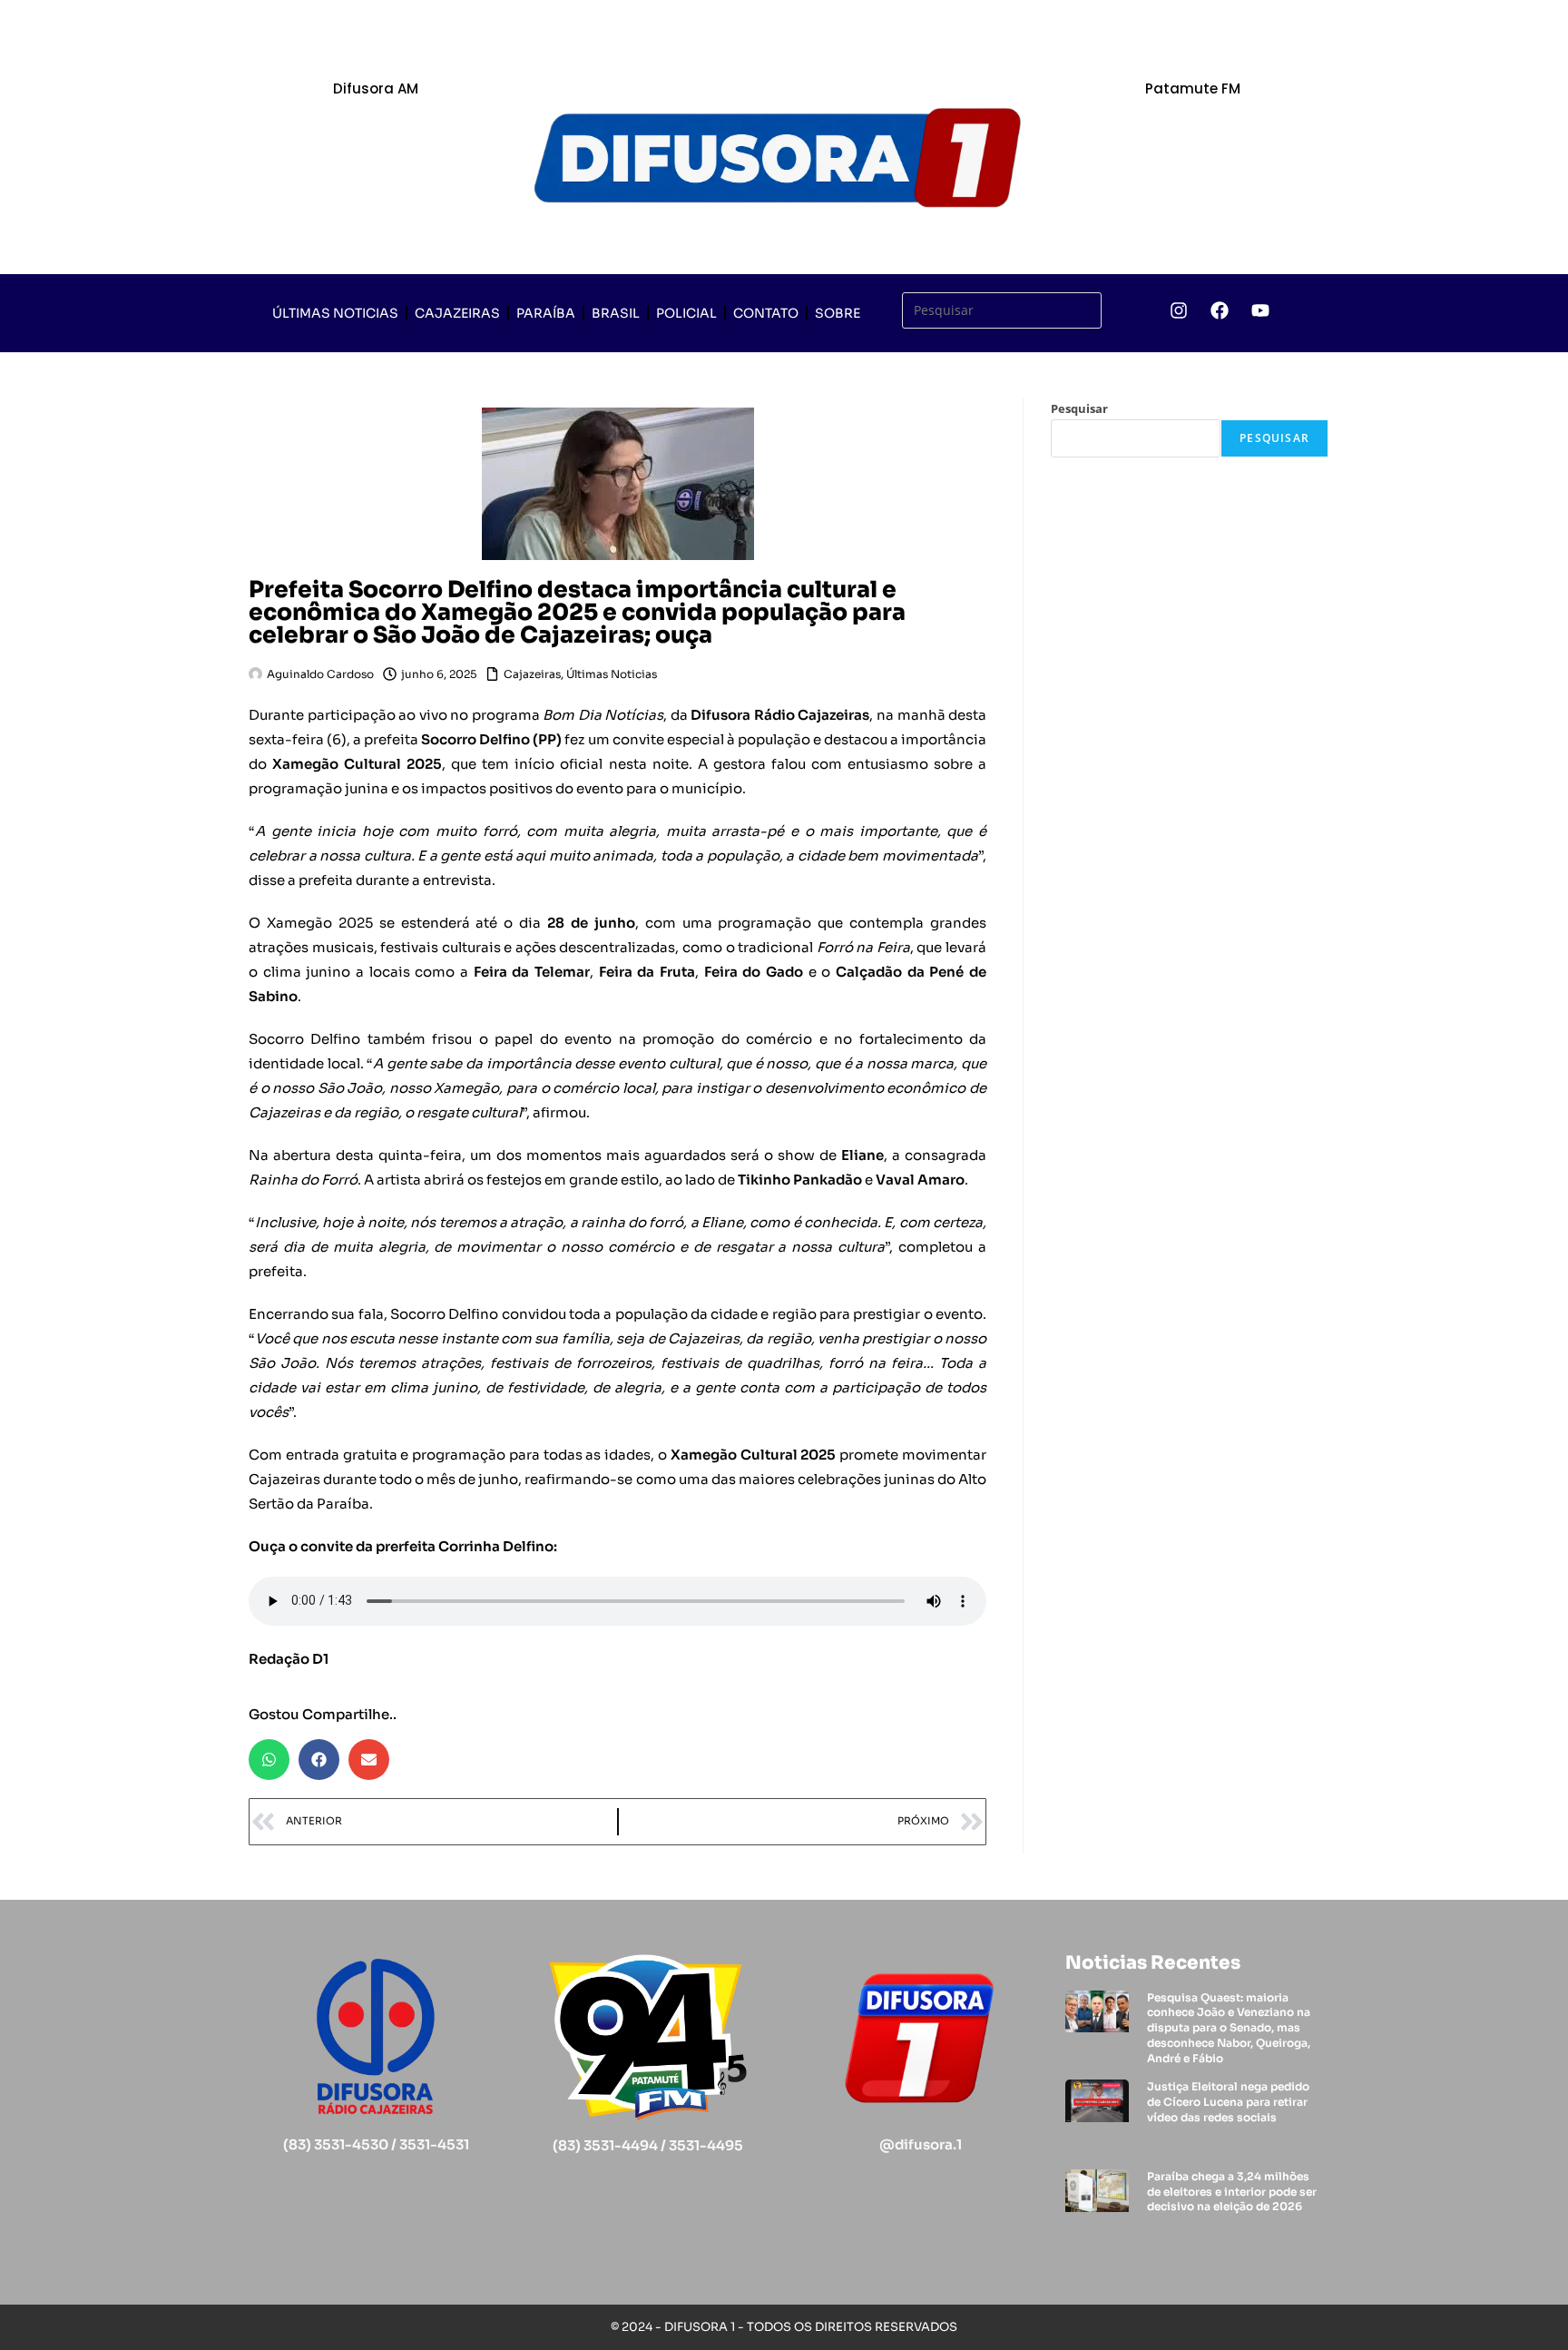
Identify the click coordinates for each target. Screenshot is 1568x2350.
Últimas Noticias (335, 313)
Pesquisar (1079, 408)
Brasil (616, 313)
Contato (766, 313)
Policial (686, 313)
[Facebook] (1220, 310)
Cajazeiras (457, 313)
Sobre (838, 313)
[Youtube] (1260, 310)
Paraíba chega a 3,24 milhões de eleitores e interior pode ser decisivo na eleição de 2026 (1232, 2192)
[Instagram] (1179, 310)
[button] (269, 1760)
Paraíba (546, 313)
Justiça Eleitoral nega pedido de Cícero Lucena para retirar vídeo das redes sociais (1228, 2102)
